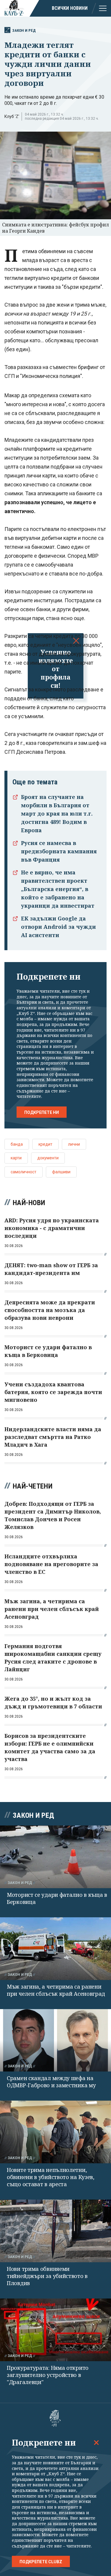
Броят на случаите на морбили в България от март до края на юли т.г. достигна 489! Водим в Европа (57, 814)
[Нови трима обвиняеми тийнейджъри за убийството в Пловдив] (55, 2231)
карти (16, 1158)
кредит (45, 1144)
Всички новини (70, 8)
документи (48, 1158)
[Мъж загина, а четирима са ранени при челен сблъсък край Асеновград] (55, 1949)
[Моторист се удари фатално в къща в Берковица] (55, 1857)
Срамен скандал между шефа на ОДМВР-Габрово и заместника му (51, 2082)
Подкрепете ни (42, 1112)
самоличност (24, 1172)
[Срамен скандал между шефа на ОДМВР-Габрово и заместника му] (55, 2040)
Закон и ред (24, 30)
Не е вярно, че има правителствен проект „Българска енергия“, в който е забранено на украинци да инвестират (58, 889)
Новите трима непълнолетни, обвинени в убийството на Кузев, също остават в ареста (51, 2177)
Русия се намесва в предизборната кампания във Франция (59, 851)
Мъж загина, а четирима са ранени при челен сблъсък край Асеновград (56, 1990)
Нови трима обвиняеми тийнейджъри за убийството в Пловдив (47, 2276)
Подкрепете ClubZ (41, 2562)
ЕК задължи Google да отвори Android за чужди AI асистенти (58, 927)
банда (17, 1144)
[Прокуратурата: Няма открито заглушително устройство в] (55, 2330)
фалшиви (61, 1172)
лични (74, 1144)
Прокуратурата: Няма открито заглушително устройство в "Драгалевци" (48, 2375)
